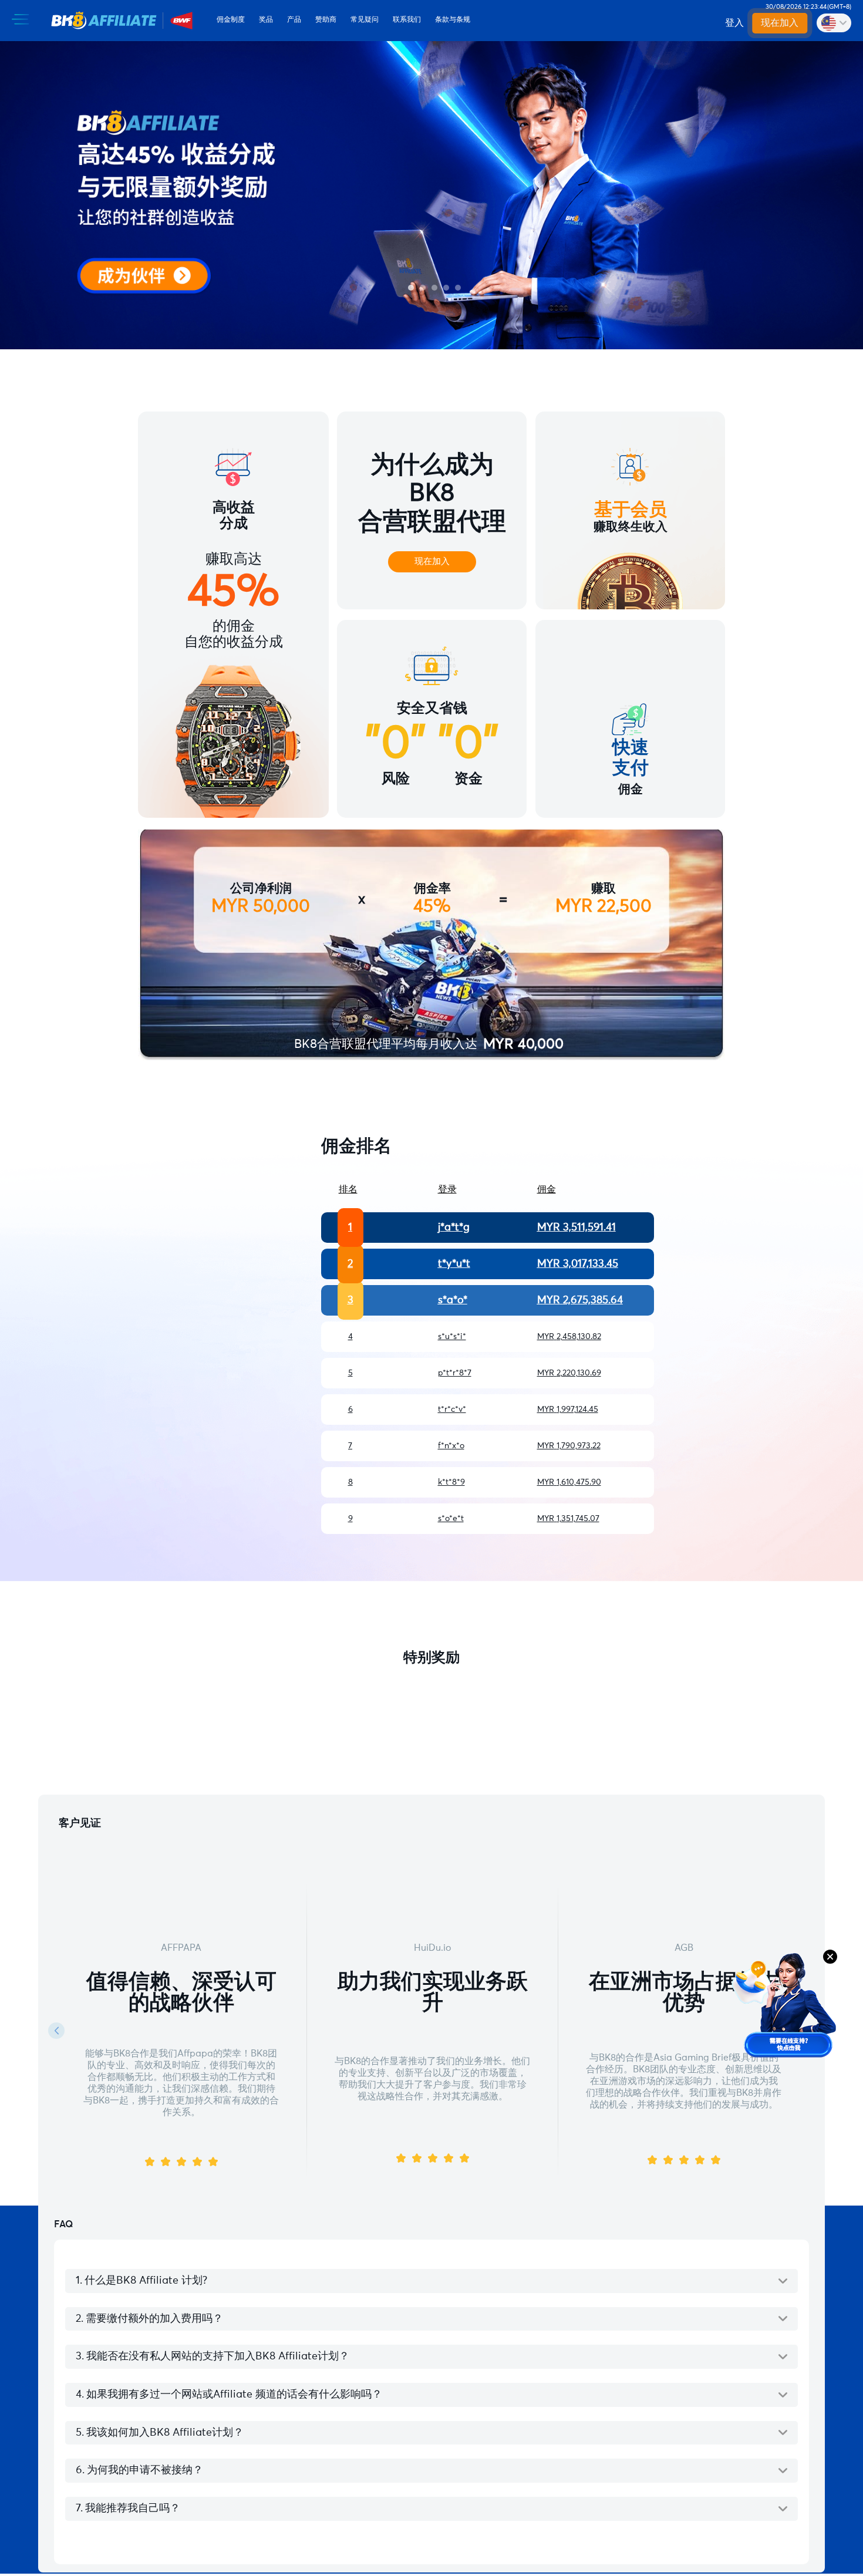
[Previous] (56, 2031)
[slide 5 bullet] (458, 288)
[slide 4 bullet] (446, 288)
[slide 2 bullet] (423, 288)
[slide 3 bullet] (434, 288)
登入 (734, 23)
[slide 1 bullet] (411, 288)
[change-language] (834, 23)
